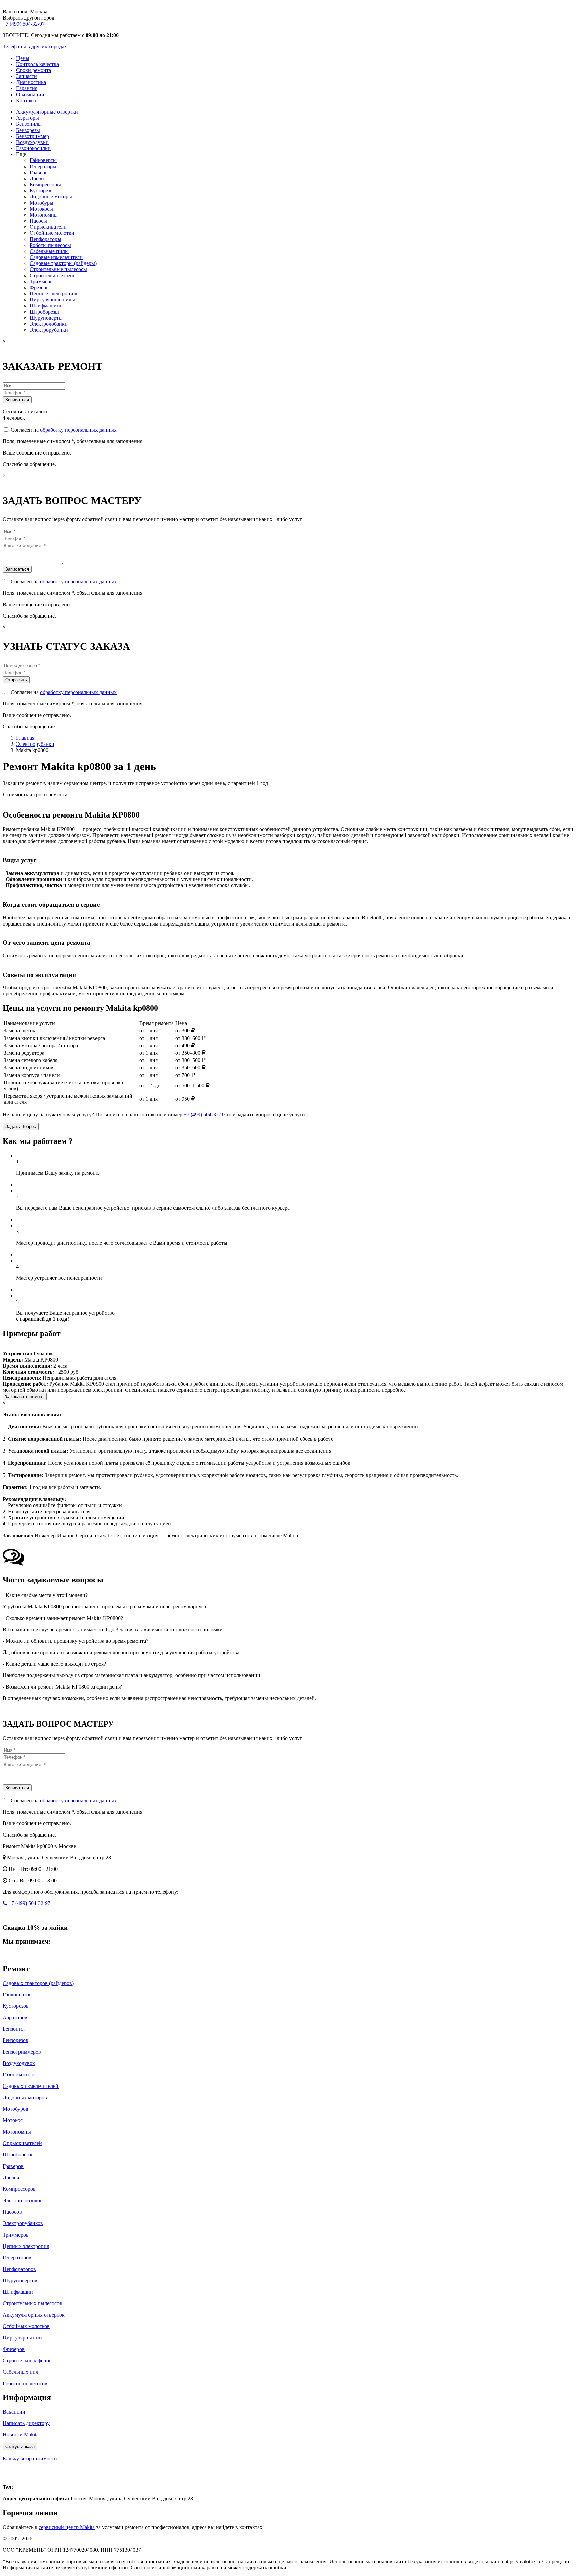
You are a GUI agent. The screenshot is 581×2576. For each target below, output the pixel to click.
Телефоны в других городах (35, 47)
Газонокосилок (20, 2075)
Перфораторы (45, 239)
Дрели (37, 178)
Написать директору (26, 2423)
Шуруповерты (46, 318)
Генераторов (17, 2258)
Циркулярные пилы (52, 300)
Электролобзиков (23, 2200)
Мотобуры (42, 203)
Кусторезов (16, 2006)
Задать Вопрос (21, 1127)
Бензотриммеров (22, 2052)
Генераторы (43, 166)
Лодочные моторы (51, 197)
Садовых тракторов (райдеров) (38, 1983)
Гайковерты (43, 160)
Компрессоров (19, 2189)
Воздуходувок (19, 2063)
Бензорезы (28, 130)
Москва (17, 2473)
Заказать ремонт (26, 1397)
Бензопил (14, 2029)
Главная (25, 738)
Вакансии (14, 2412)
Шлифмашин (18, 2292)
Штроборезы (44, 312)
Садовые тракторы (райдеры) (63, 263)
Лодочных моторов (25, 2097)
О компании (30, 94)
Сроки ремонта (34, 70)
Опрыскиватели (48, 227)
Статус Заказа (20, 2447)
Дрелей (11, 2178)
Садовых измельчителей (31, 2086)
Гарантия (27, 88)
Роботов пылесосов (25, 2383)
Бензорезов (15, 2040)
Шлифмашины (47, 306)
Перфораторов (19, 2269)
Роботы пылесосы (50, 245)
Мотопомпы (44, 215)
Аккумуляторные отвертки (47, 112)
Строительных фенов (27, 2361)
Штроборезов (18, 2155)
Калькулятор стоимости (30, 2458)
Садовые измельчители (56, 257)
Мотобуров (15, 2109)
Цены (23, 58)
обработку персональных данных (78, 430)
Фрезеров (14, 2349)
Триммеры (42, 281)
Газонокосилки (33, 148)
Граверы (39, 172)
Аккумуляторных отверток (34, 2315)
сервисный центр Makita (67, 2527)
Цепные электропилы (55, 294)
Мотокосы (41, 209)
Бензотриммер (33, 136)
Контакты (27, 100)
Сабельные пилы (49, 251)
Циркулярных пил (24, 2338)
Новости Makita (21, 2435)
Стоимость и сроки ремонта (35, 794)
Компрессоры (45, 185)
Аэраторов (15, 2017)
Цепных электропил (26, 2246)
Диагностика (31, 82)
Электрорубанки (49, 330)
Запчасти (27, 76)
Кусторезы (42, 191)
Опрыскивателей (22, 2143)
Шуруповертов (20, 2280)
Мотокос (13, 2120)
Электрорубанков (23, 2223)
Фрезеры (40, 287)
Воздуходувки (32, 142)
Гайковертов (17, 1994)
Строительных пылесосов (32, 2303)
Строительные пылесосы (58, 269)
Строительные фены (53, 275)
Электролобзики (49, 324)
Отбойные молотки (52, 233)
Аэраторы (28, 118)
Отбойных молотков (26, 2326)
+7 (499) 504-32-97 (24, 24)
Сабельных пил (21, 2372)
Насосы (38, 221)
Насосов (12, 2212)
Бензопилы (29, 124)
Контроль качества (37, 64)
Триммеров (16, 2235)
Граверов (13, 2166)
